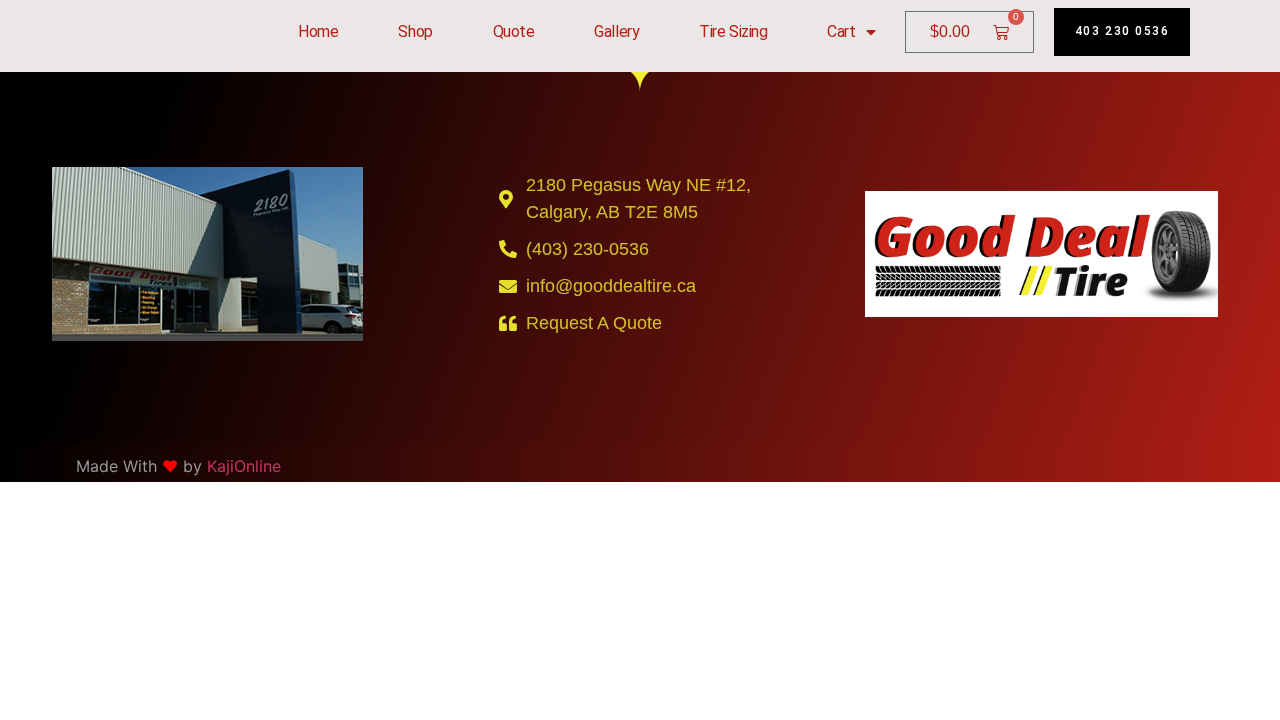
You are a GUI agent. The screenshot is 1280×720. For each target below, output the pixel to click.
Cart (841, 31)
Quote (514, 31)
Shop (415, 31)
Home (318, 31)
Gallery (616, 31)
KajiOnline (244, 466)
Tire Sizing (733, 31)
